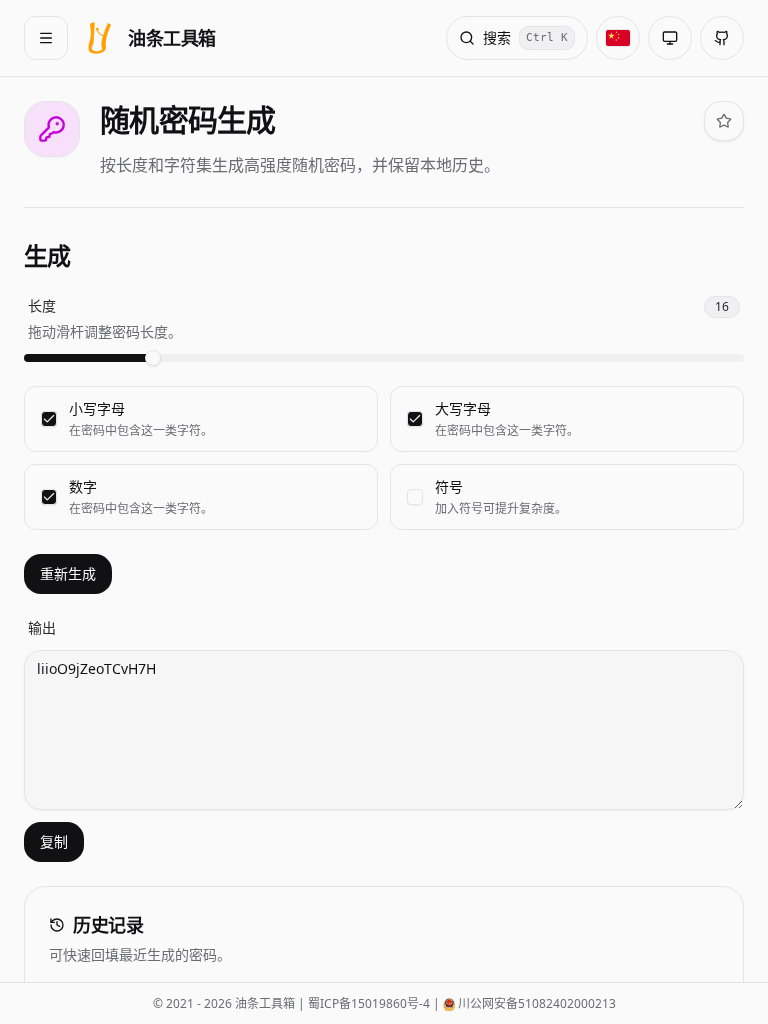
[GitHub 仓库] (722, 38)
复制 (54, 841)
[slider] (153, 358)
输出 (42, 627)
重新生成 (68, 573)
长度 (42, 305)
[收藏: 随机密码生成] (724, 121)
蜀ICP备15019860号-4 (369, 1003)
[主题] (670, 38)
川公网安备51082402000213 (537, 1003)
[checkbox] (49, 419)
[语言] (618, 38)
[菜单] (46, 38)
